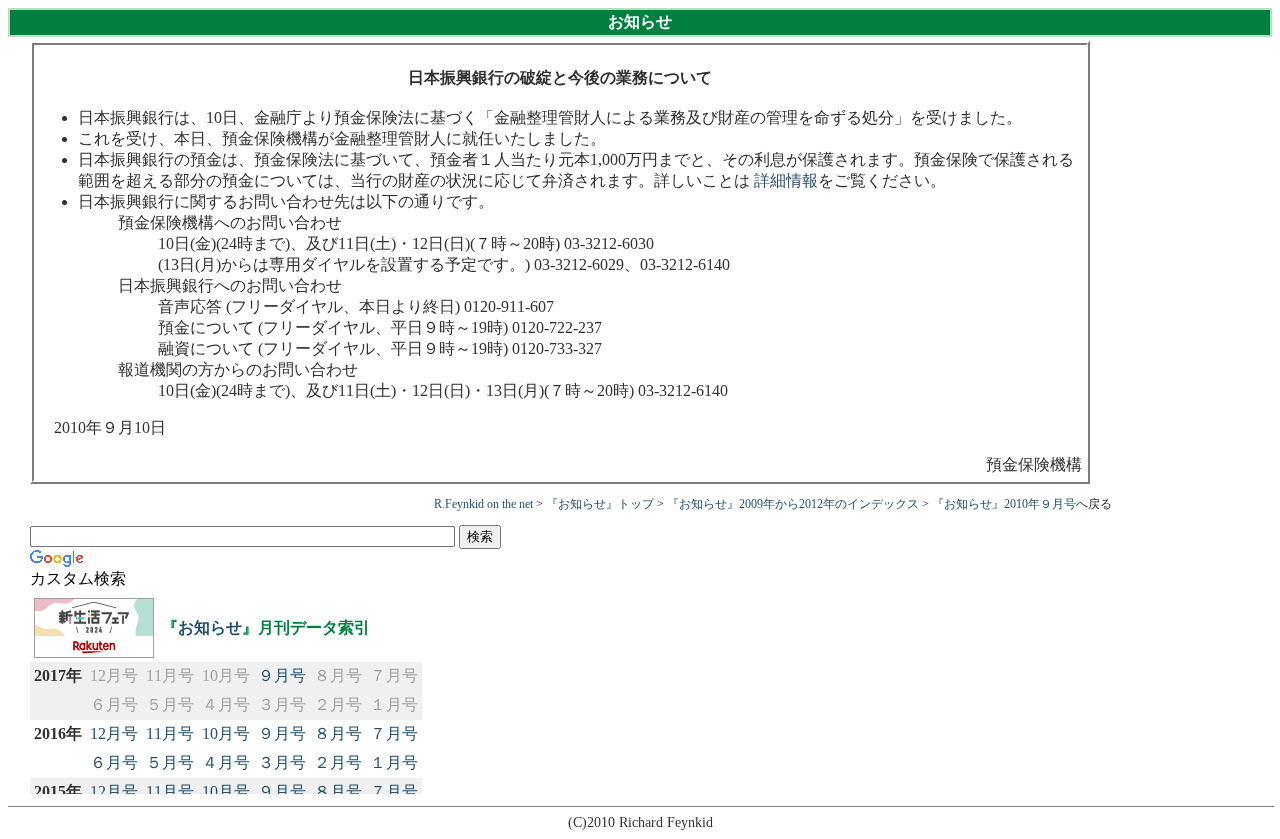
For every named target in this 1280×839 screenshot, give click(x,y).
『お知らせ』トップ (600, 504)
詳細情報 (786, 180)
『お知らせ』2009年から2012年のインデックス (793, 504)
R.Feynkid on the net (483, 504)
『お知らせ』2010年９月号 (1004, 504)
